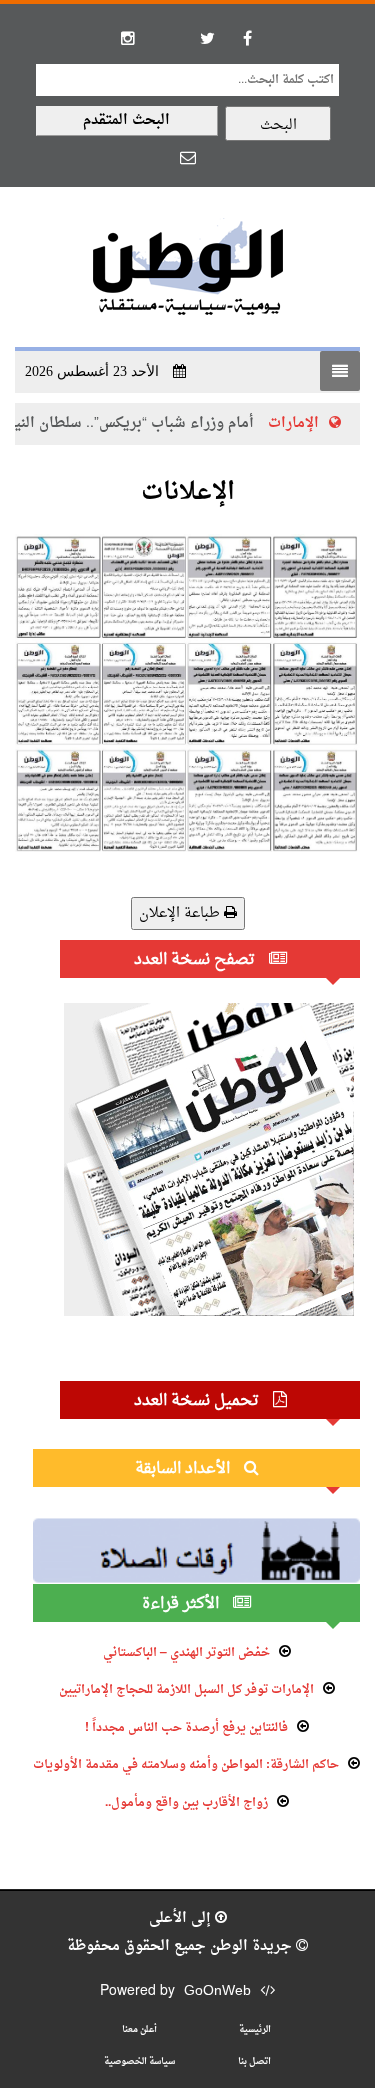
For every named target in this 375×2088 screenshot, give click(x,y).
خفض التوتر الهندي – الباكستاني (186, 1653)
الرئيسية (255, 2029)
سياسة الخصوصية (139, 2061)
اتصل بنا (254, 2061)
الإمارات (314, 423)
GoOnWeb (217, 1991)
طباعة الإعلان (181, 913)
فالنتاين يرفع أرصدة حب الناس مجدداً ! (186, 1728)
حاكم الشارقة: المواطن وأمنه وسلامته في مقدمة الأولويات (186, 1765)
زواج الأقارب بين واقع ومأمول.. (186, 1803)
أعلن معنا (139, 2029)
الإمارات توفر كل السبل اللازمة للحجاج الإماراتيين (186, 1690)
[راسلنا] (188, 157)
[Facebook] (248, 38)
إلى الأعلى (182, 1918)
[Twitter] (208, 38)
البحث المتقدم (126, 120)
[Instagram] (128, 38)
